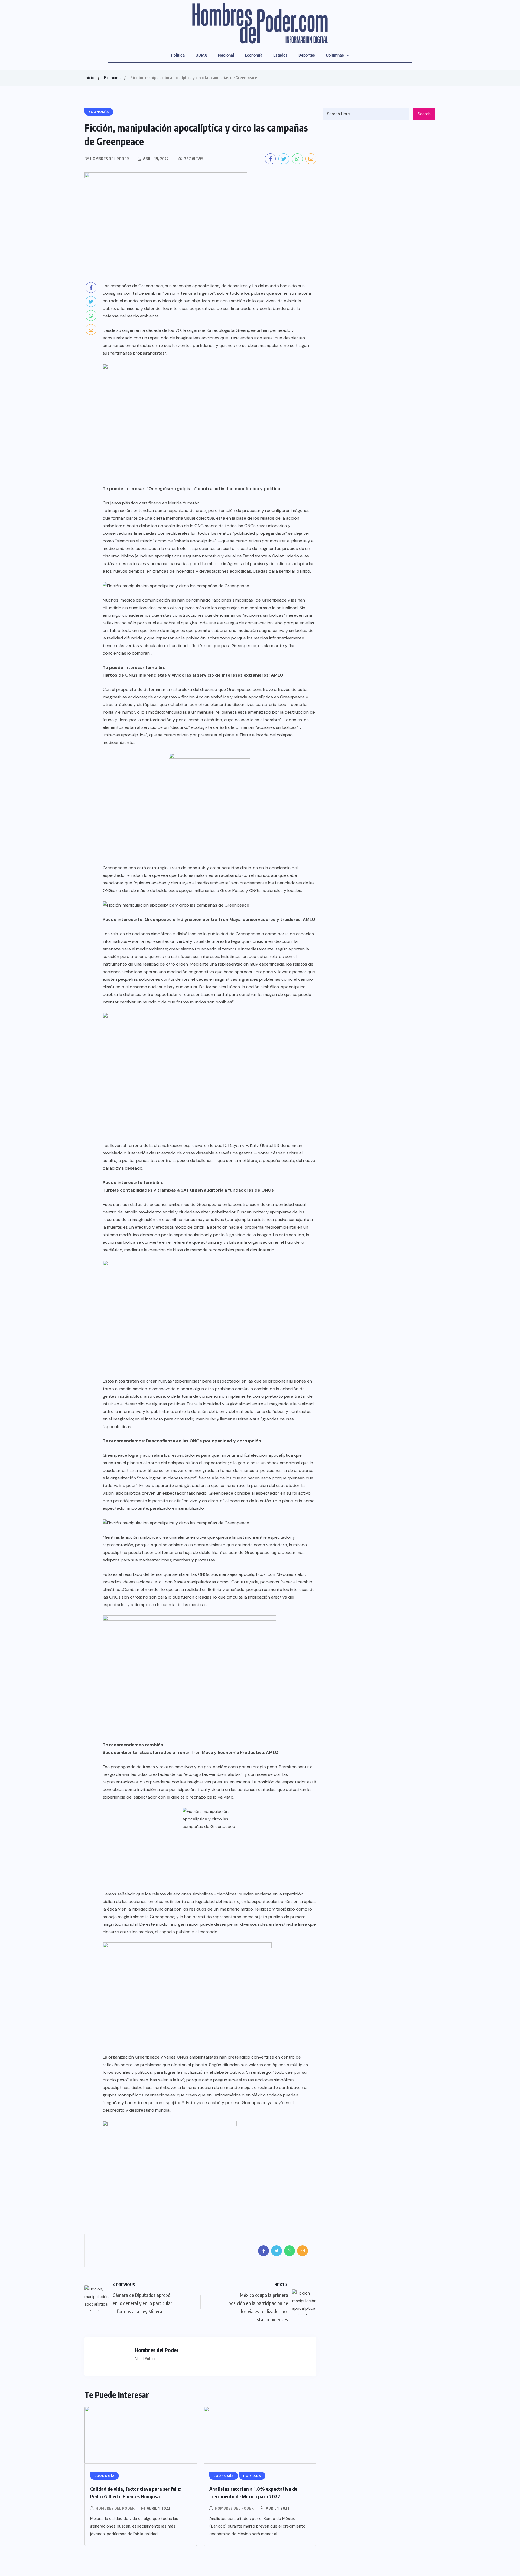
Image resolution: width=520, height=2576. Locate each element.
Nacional (226, 55)
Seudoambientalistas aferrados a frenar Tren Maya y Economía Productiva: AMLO (191, 1752)
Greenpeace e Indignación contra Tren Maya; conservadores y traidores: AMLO (230, 919)
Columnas (335, 55)
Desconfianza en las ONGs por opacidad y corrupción (204, 1441)
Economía (254, 55)
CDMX (201, 55)
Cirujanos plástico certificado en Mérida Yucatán (151, 503)
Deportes (307, 55)
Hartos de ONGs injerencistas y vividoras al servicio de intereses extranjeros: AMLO (193, 675)
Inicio (89, 78)
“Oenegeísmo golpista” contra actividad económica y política (213, 489)
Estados (280, 55)
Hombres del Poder (115, 2508)
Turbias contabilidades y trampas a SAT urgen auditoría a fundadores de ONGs (188, 1190)
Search (424, 114)
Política (178, 55)
